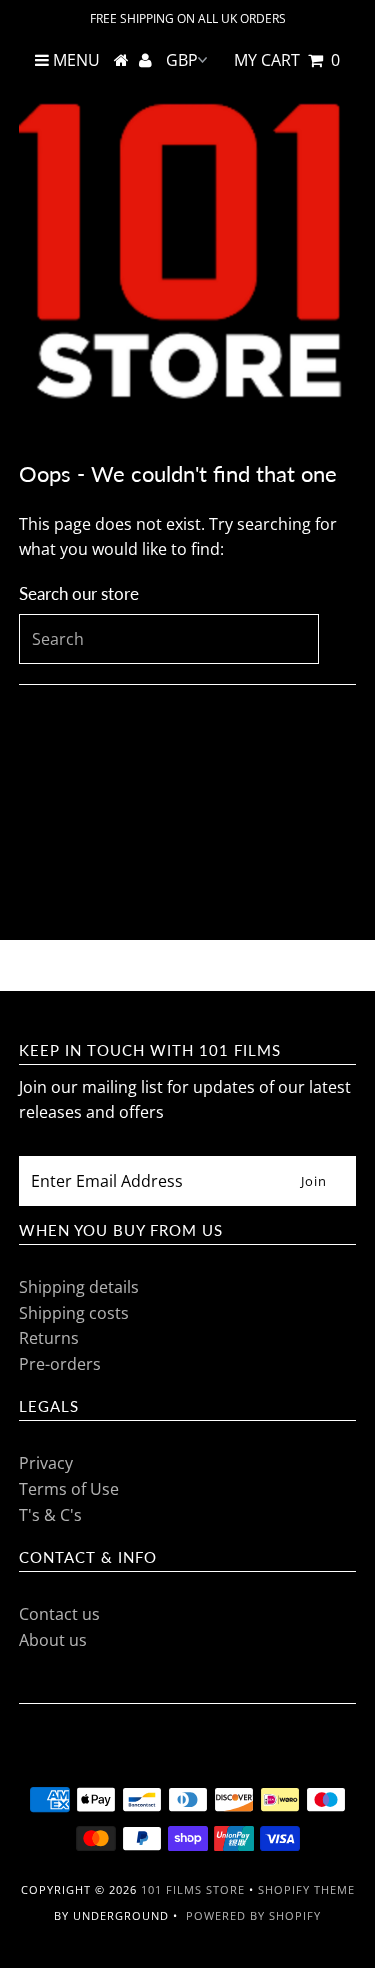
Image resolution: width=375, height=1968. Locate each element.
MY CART (287, 60)
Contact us (59, 1614)
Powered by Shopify (253, 1915)
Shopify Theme (306, 1889)
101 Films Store (193, 1889)
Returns (49, 1338)
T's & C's (50, 1515)
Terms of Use (69, 1489)
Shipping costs (74, 1313)
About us (53, 1640)
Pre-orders (60, 1364)
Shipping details (79, 1287)
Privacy (46, 1463)
